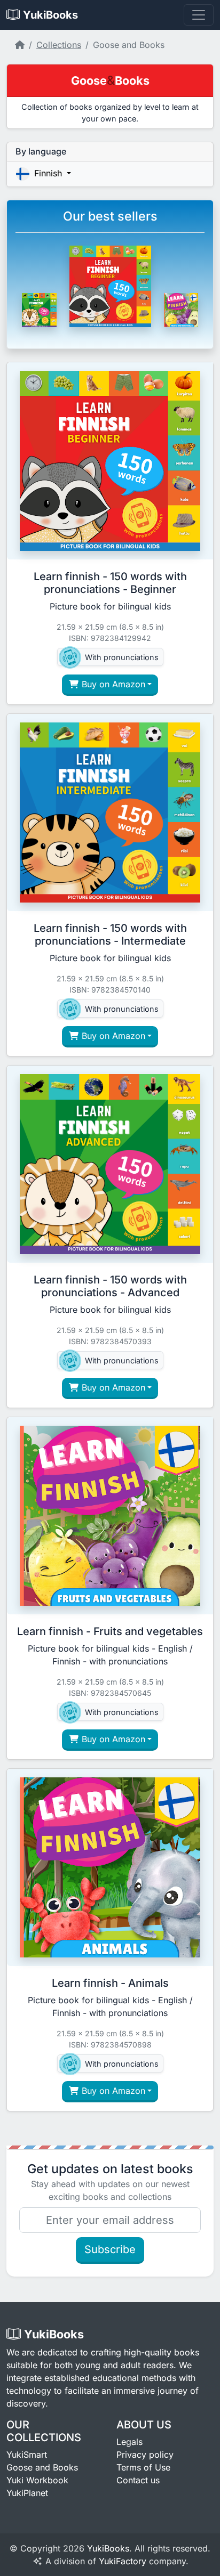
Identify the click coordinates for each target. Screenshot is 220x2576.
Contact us (138, 2480)
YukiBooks (108, 2548)
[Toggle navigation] (199, 15)
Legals (129, 2442)
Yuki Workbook (37, 2480)
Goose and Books (42, 2467)
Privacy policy (145, 2455)
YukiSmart (27, 2455)
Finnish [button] (48, 173)
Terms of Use (143, 2467)
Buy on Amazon (112, 684)
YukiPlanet (27, 2493)
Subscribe (110, 2249)
